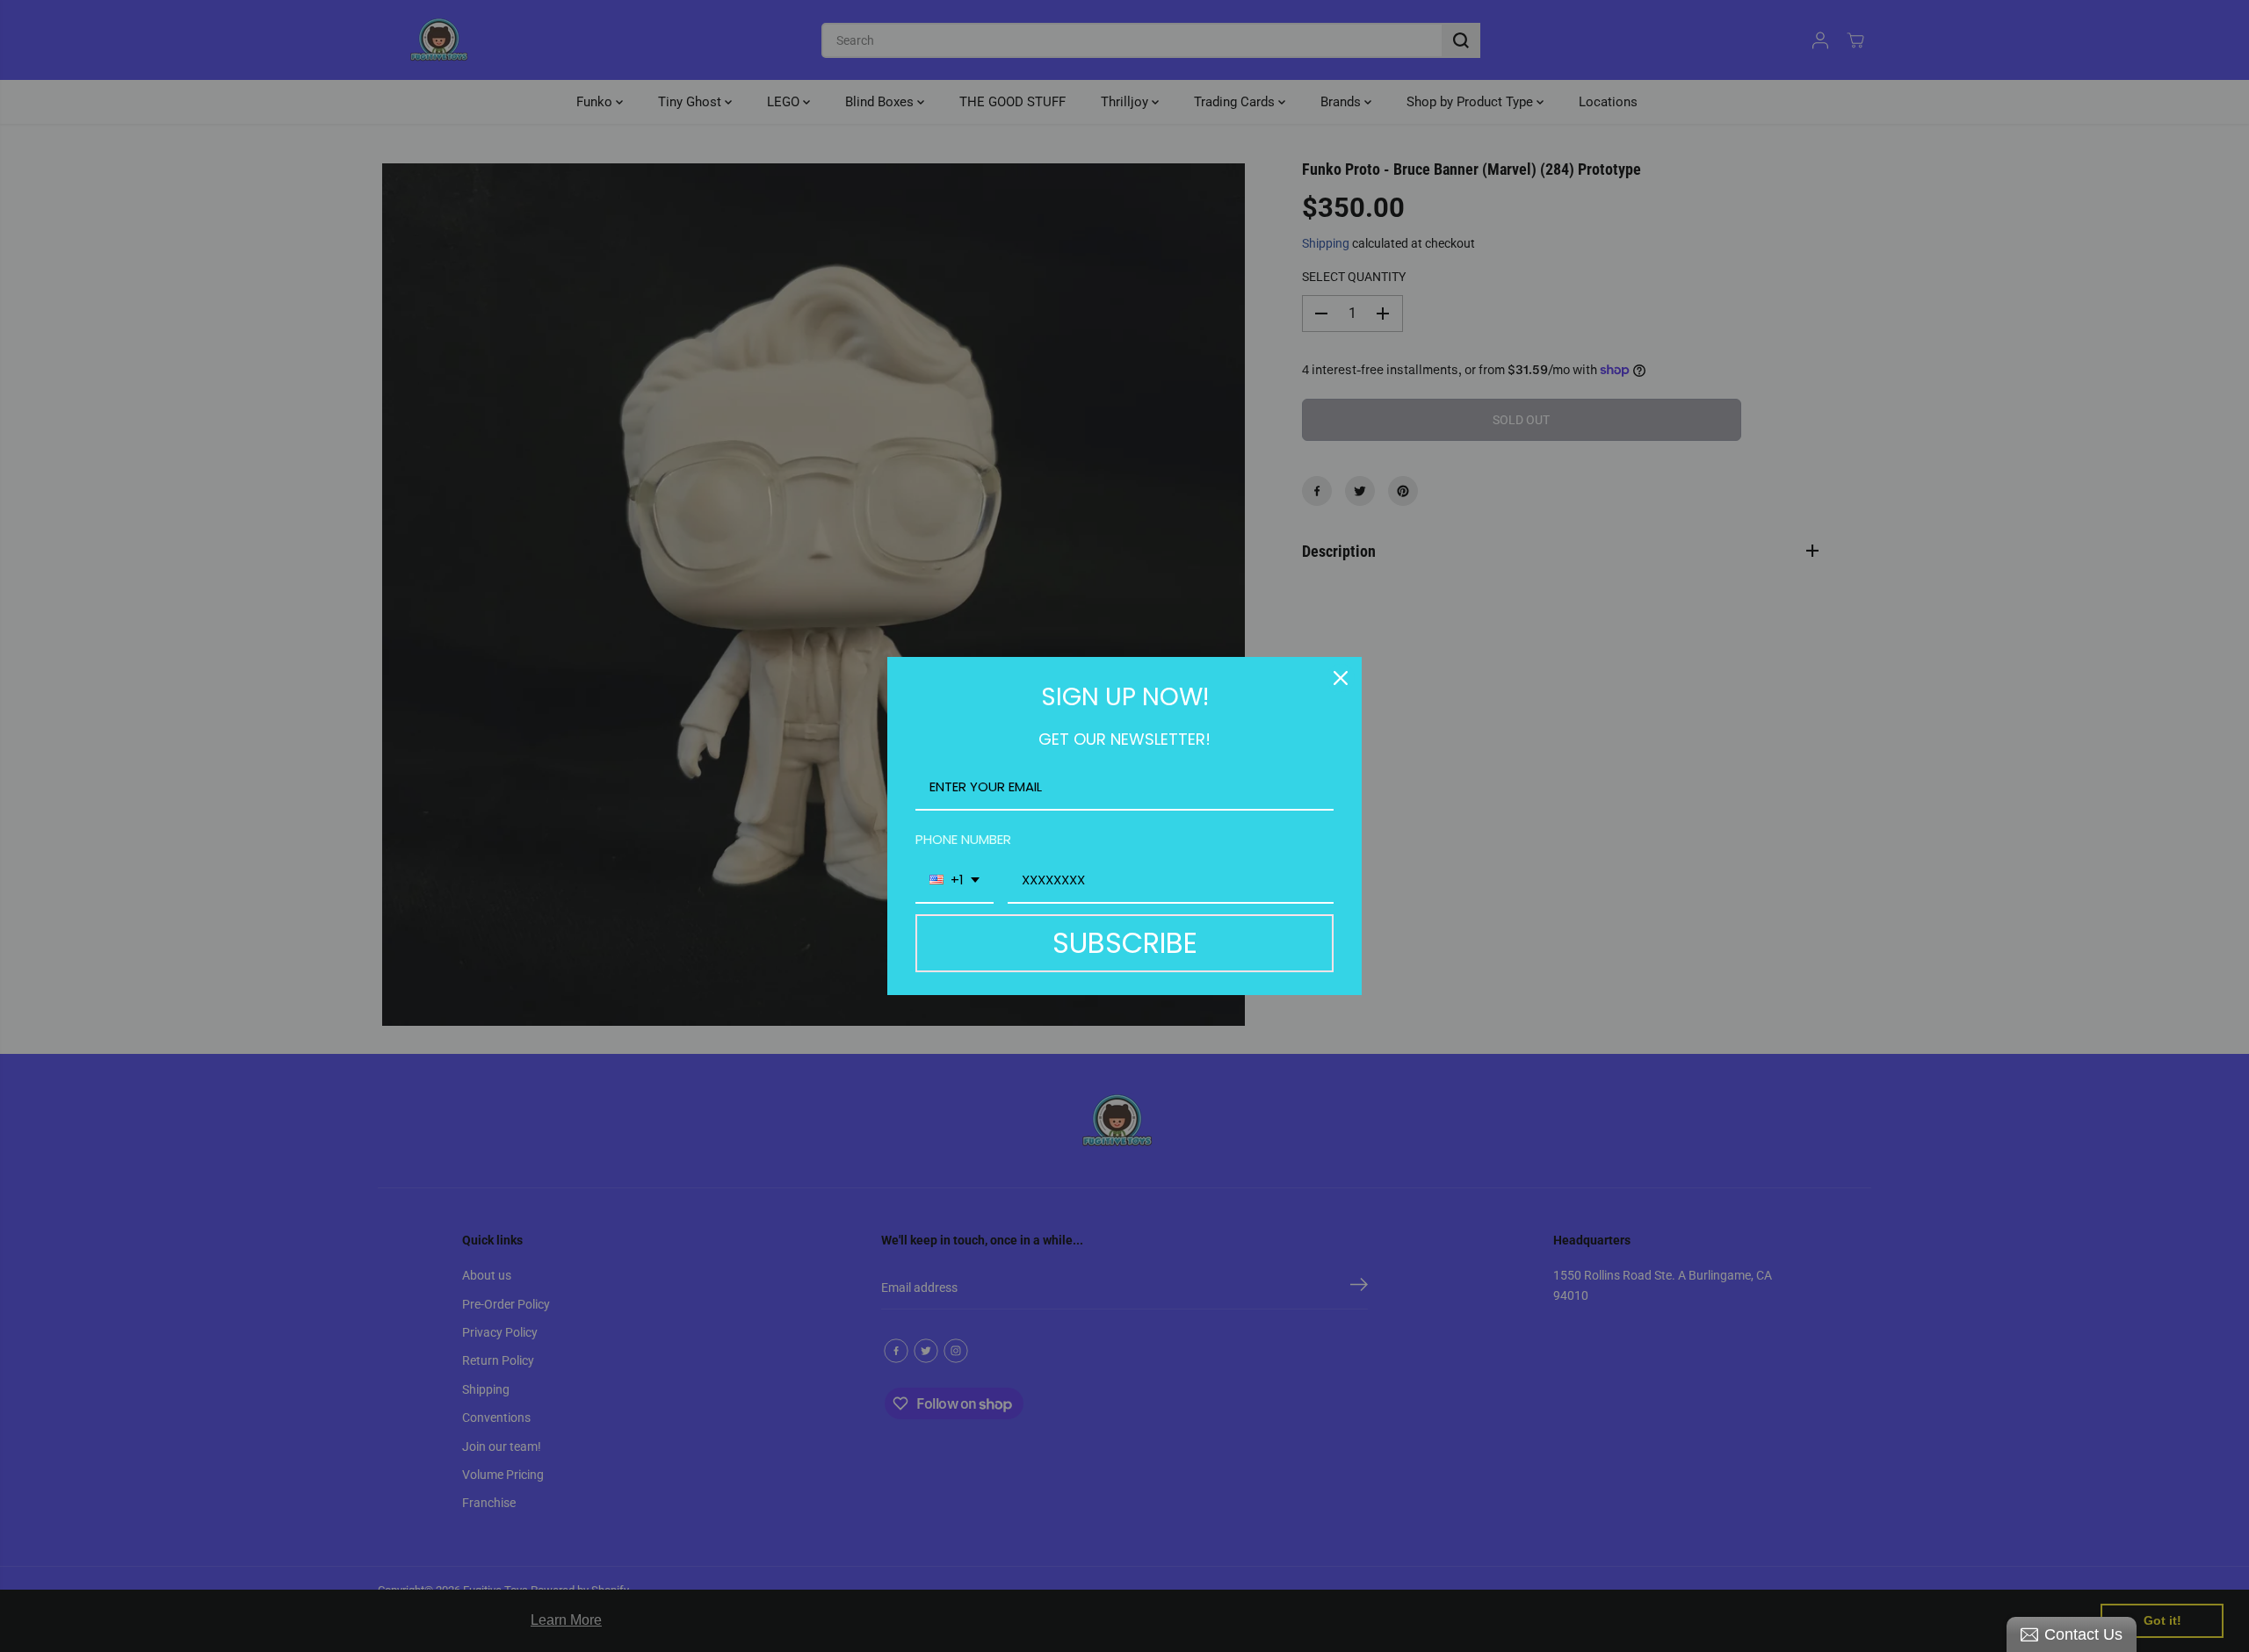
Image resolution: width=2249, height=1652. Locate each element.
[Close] (1341, 678)
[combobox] (955, 881)
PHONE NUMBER (963, 839)
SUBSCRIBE (1125, 943)
